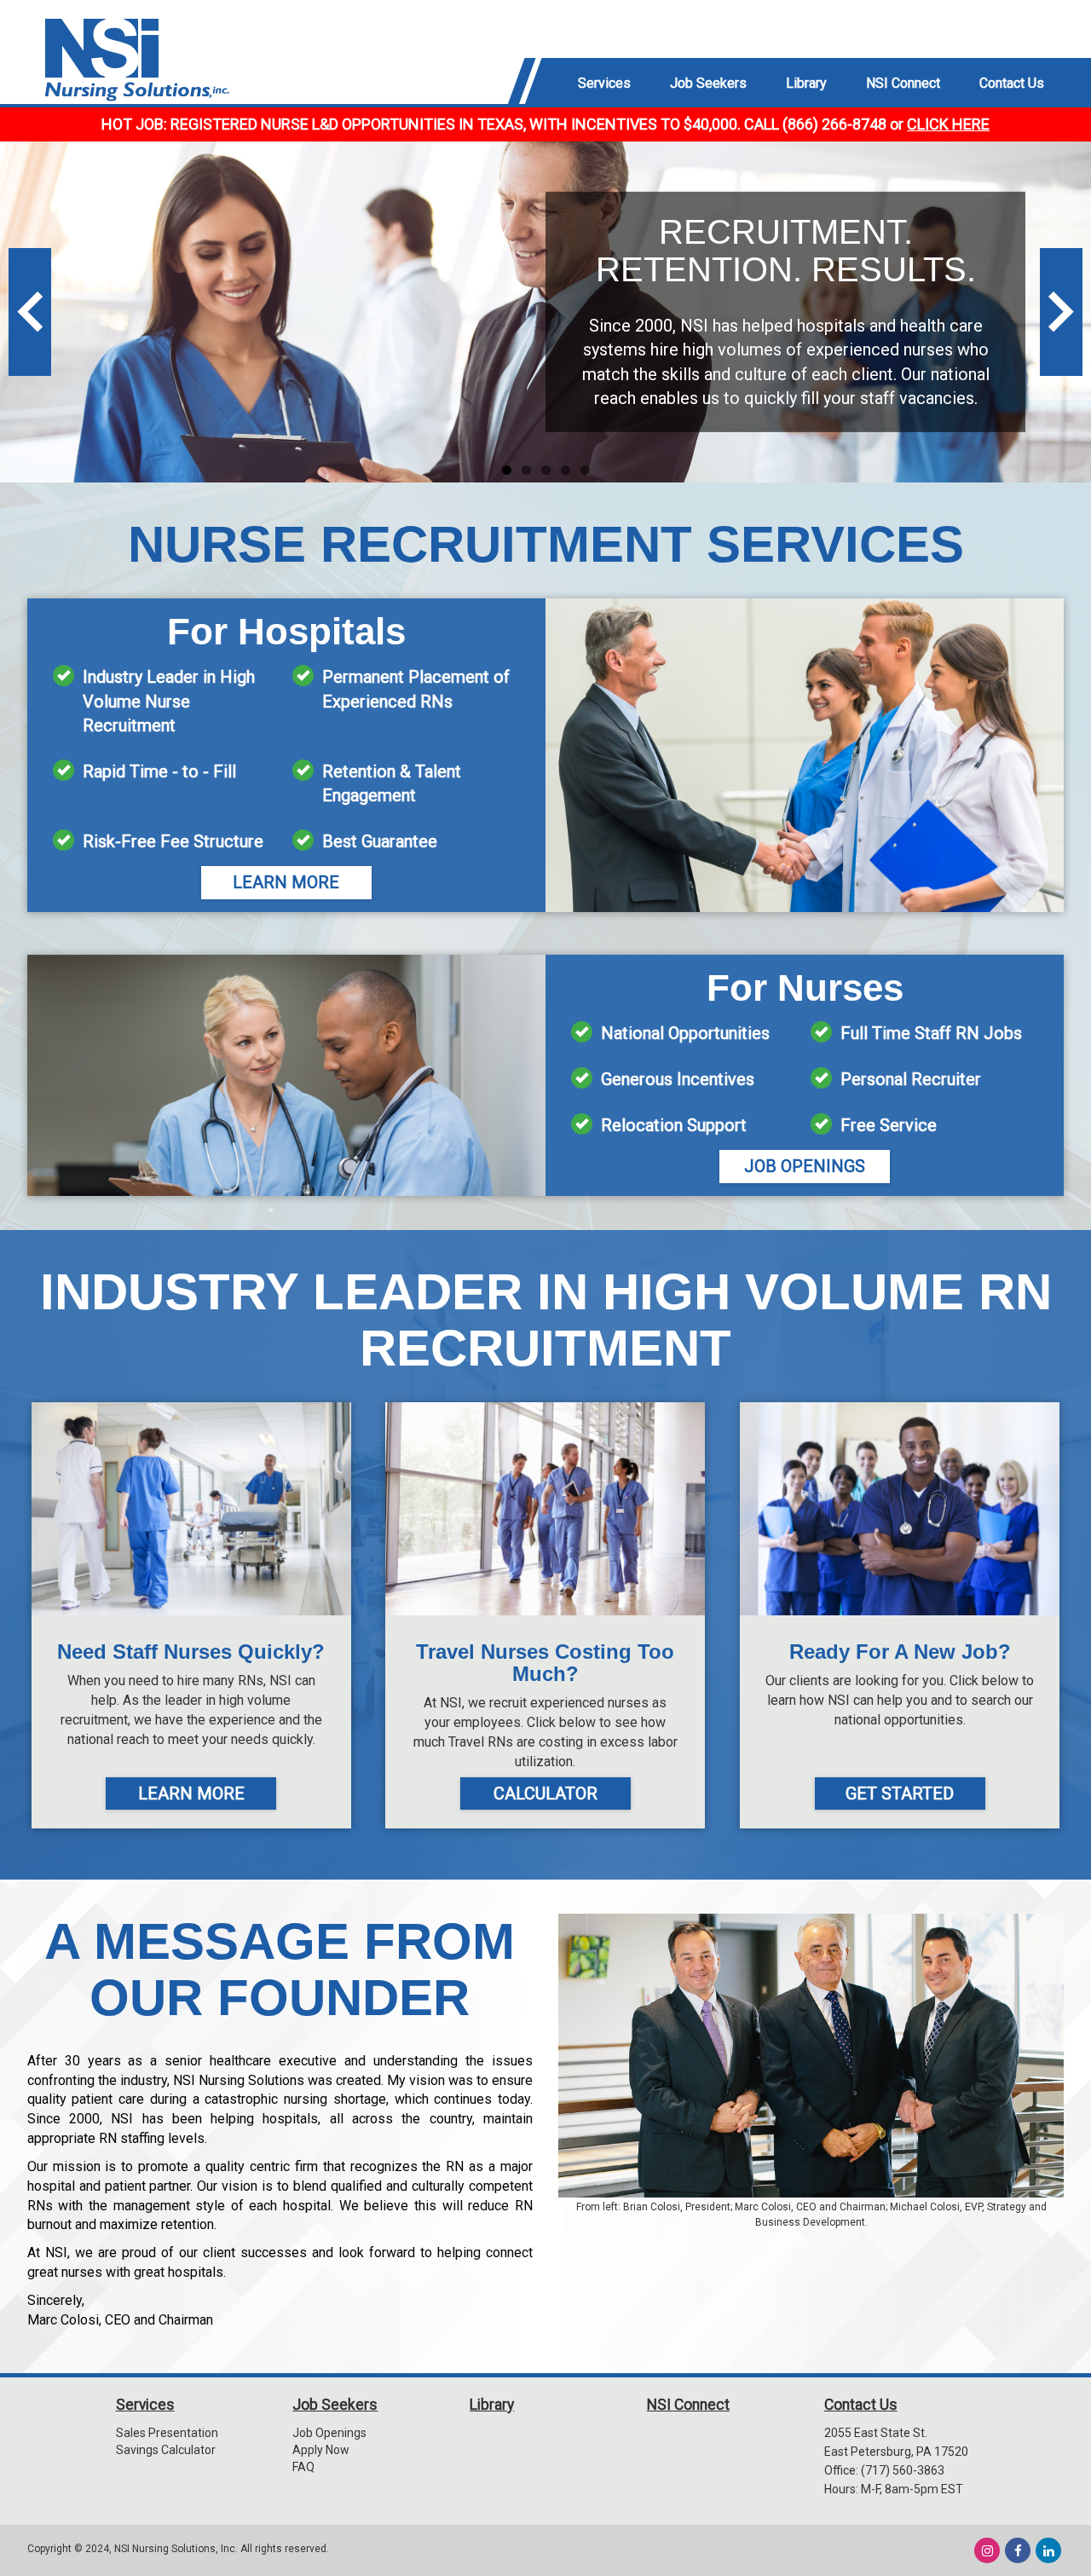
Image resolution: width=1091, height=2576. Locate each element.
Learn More (286, 882)
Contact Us (861, 2405)
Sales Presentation (167, 2433)
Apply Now (321, 2450)
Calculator (545, 1793)
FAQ (303, 2467)
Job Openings (805, 1166)
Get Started (900, 1793)
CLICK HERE (948, 124)
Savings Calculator (166, 2450)
